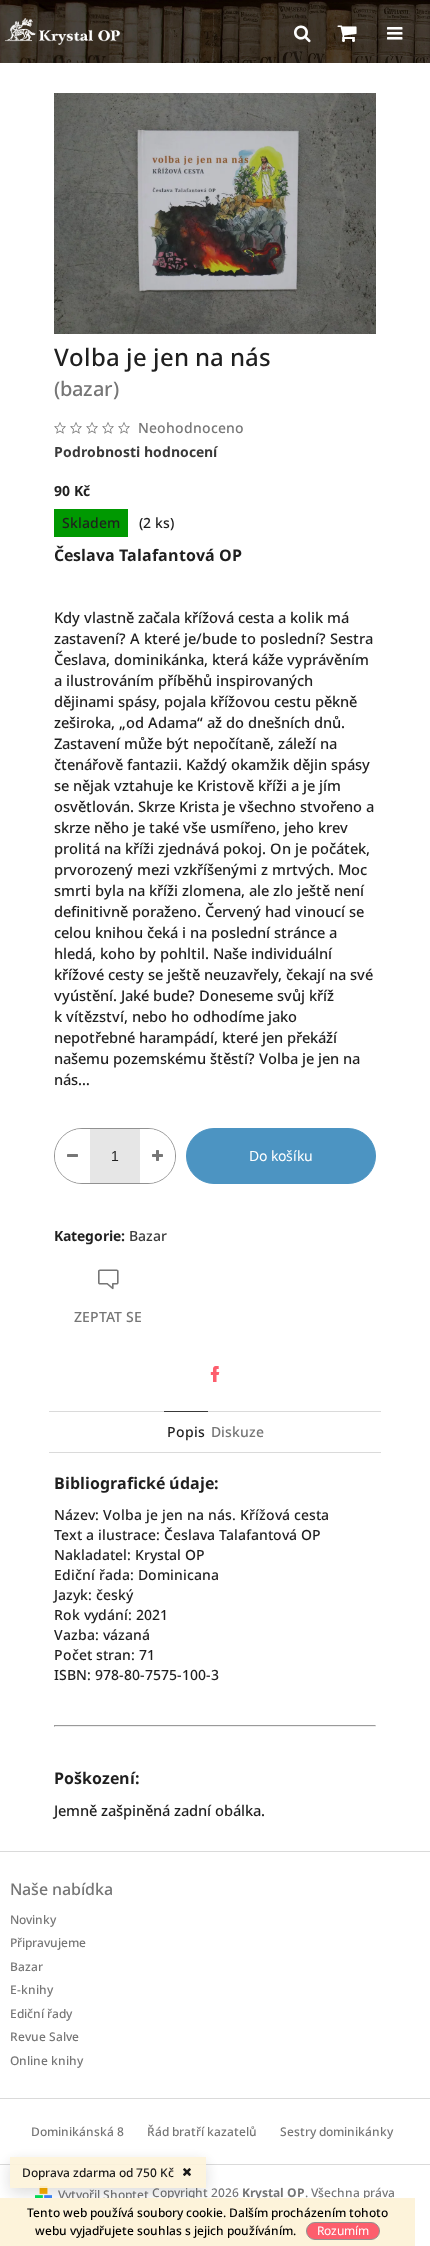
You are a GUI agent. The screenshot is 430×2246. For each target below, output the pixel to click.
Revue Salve (44, 2036)
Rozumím (343, 2230)
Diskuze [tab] (237, 1431)
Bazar (148, 1235)
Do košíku (281, 1155)
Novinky (33, 1919)
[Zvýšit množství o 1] (157, 1156)
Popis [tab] (186, 1431)
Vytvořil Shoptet (103, 2194)
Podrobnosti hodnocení (135, 451)
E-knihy (31, 1989)
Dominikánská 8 (77, 2131)
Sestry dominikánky (336, 2131)
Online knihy (46, 2060)
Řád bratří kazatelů (202, 2131)
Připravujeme (48, 1942)
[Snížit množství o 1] (72, 1156)
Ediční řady (41, 2013)
